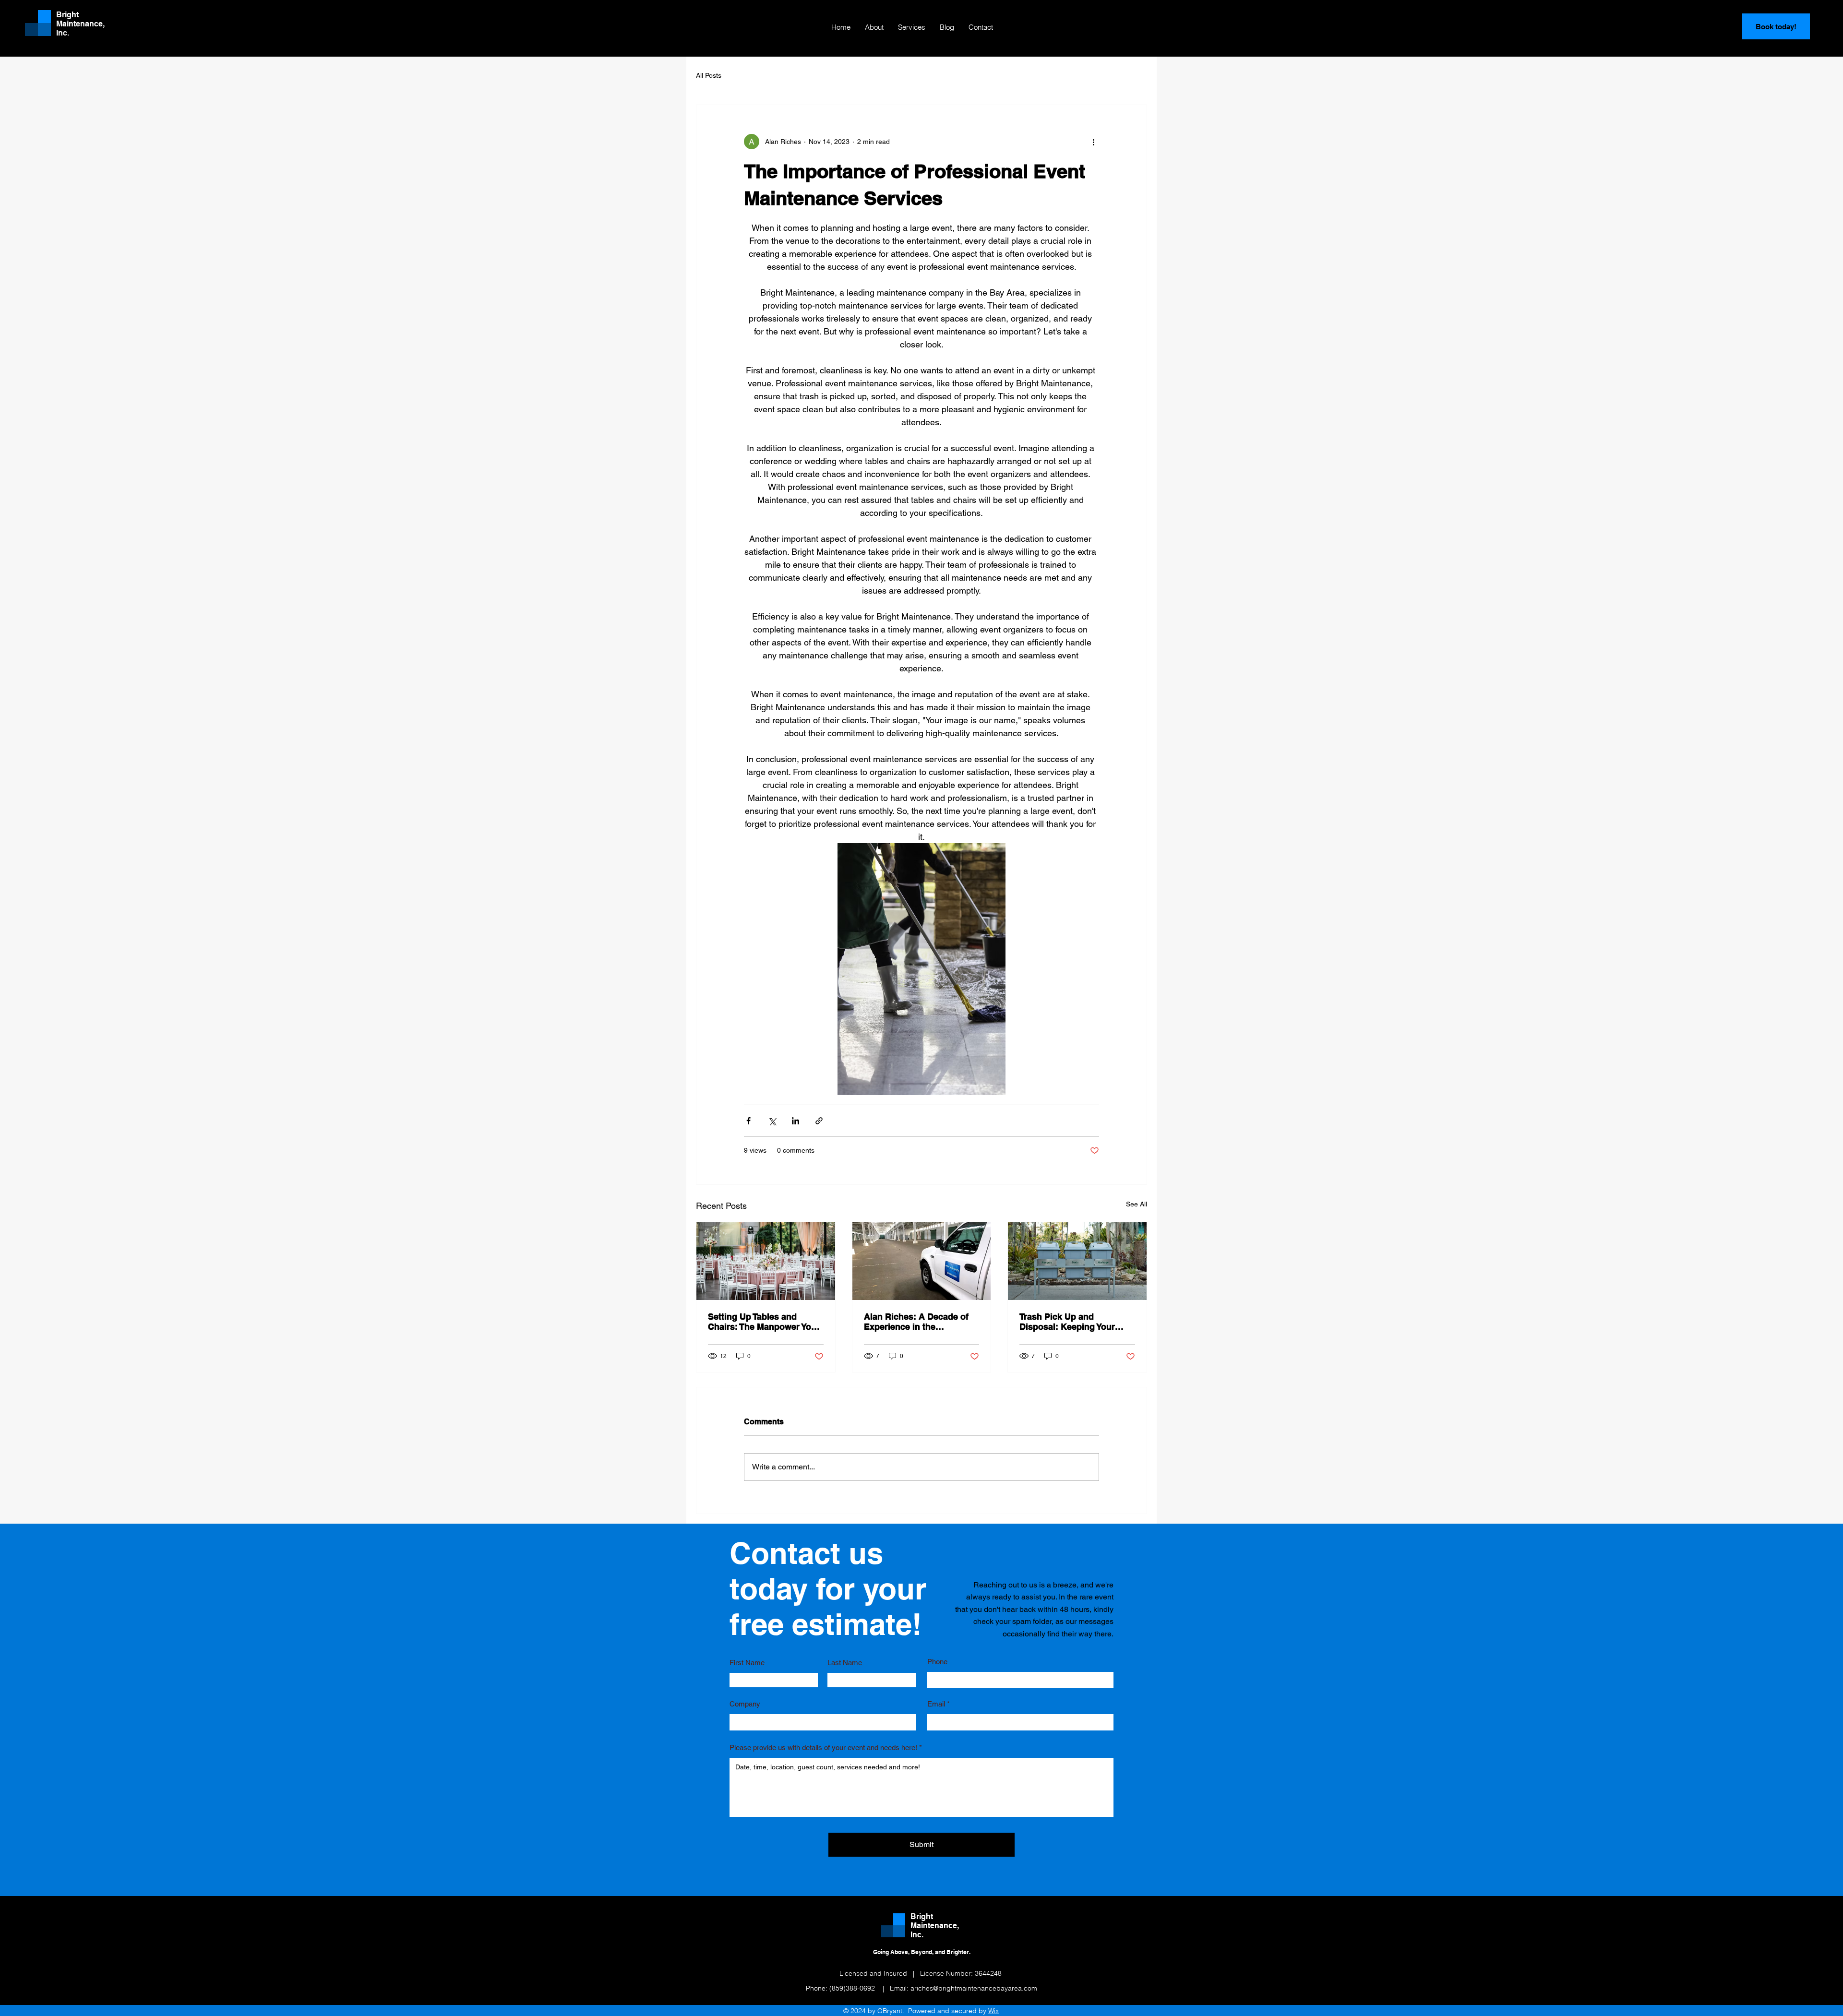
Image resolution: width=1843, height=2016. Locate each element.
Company (745, 1704)
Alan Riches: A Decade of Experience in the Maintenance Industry (916, 1322)
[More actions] (1093, 142)
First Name (747, 1663)
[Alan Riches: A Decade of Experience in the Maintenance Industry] (922, 1261)
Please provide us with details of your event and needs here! (823, 1748)
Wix (993, 2011)
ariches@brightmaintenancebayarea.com (974, 1988)
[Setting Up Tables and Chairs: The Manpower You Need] (766, 1261)
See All (1137, 1204)
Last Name (845, 1663)
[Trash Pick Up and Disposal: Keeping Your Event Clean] (1077, 1261)
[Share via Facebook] (748, 1121)
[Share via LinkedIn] (796, 1121)
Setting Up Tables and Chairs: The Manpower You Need (762, 1322)
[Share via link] (819, 1121)
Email (936, 1704)
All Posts (709, 75)
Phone (937, 1662)
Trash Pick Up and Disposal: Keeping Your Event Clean (1067, 1322)
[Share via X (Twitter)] (772, 1121)
